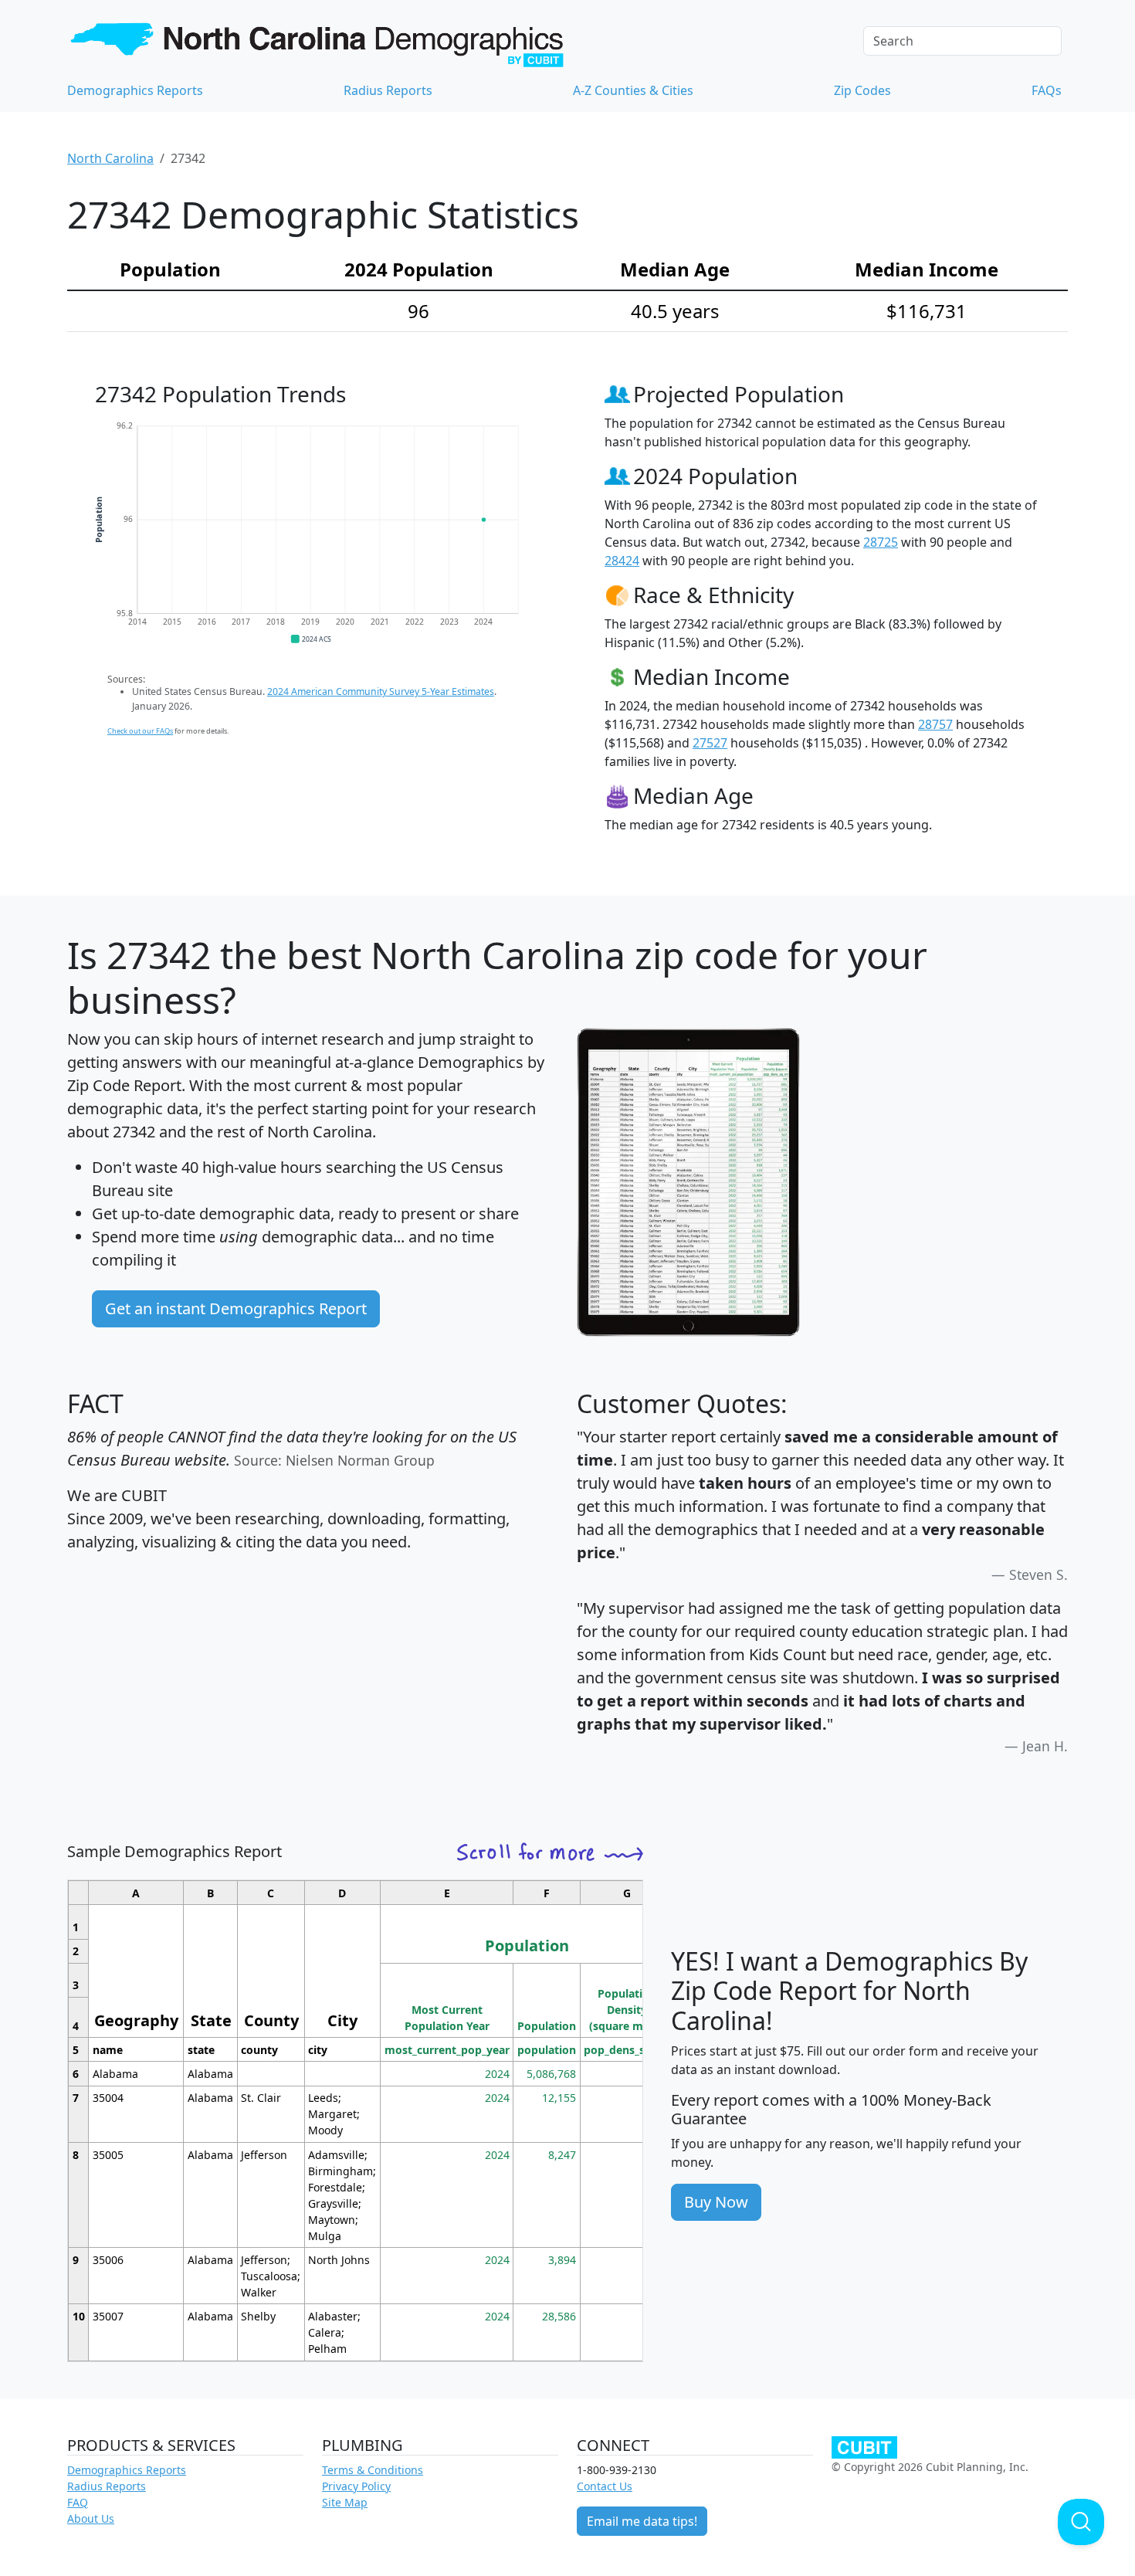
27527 (710, 743)
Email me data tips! (642, 2521)
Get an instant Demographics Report (236, 1308)
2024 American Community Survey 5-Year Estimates (381, 691)
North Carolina (110, 158)
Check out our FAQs (140, 731)
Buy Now (716, 2202)
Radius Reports (388, 90)
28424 (622, 561)
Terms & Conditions (373, 2470)
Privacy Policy (356, 2486)
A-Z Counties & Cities (633, 90)
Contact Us (605, 2486)
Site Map (345, 2502)
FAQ (78, 2502)
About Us (91, 2518)
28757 (935, 724)
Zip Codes (862, 90)
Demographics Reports (135, 90)
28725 (881, 542)
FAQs (1047, 90)
